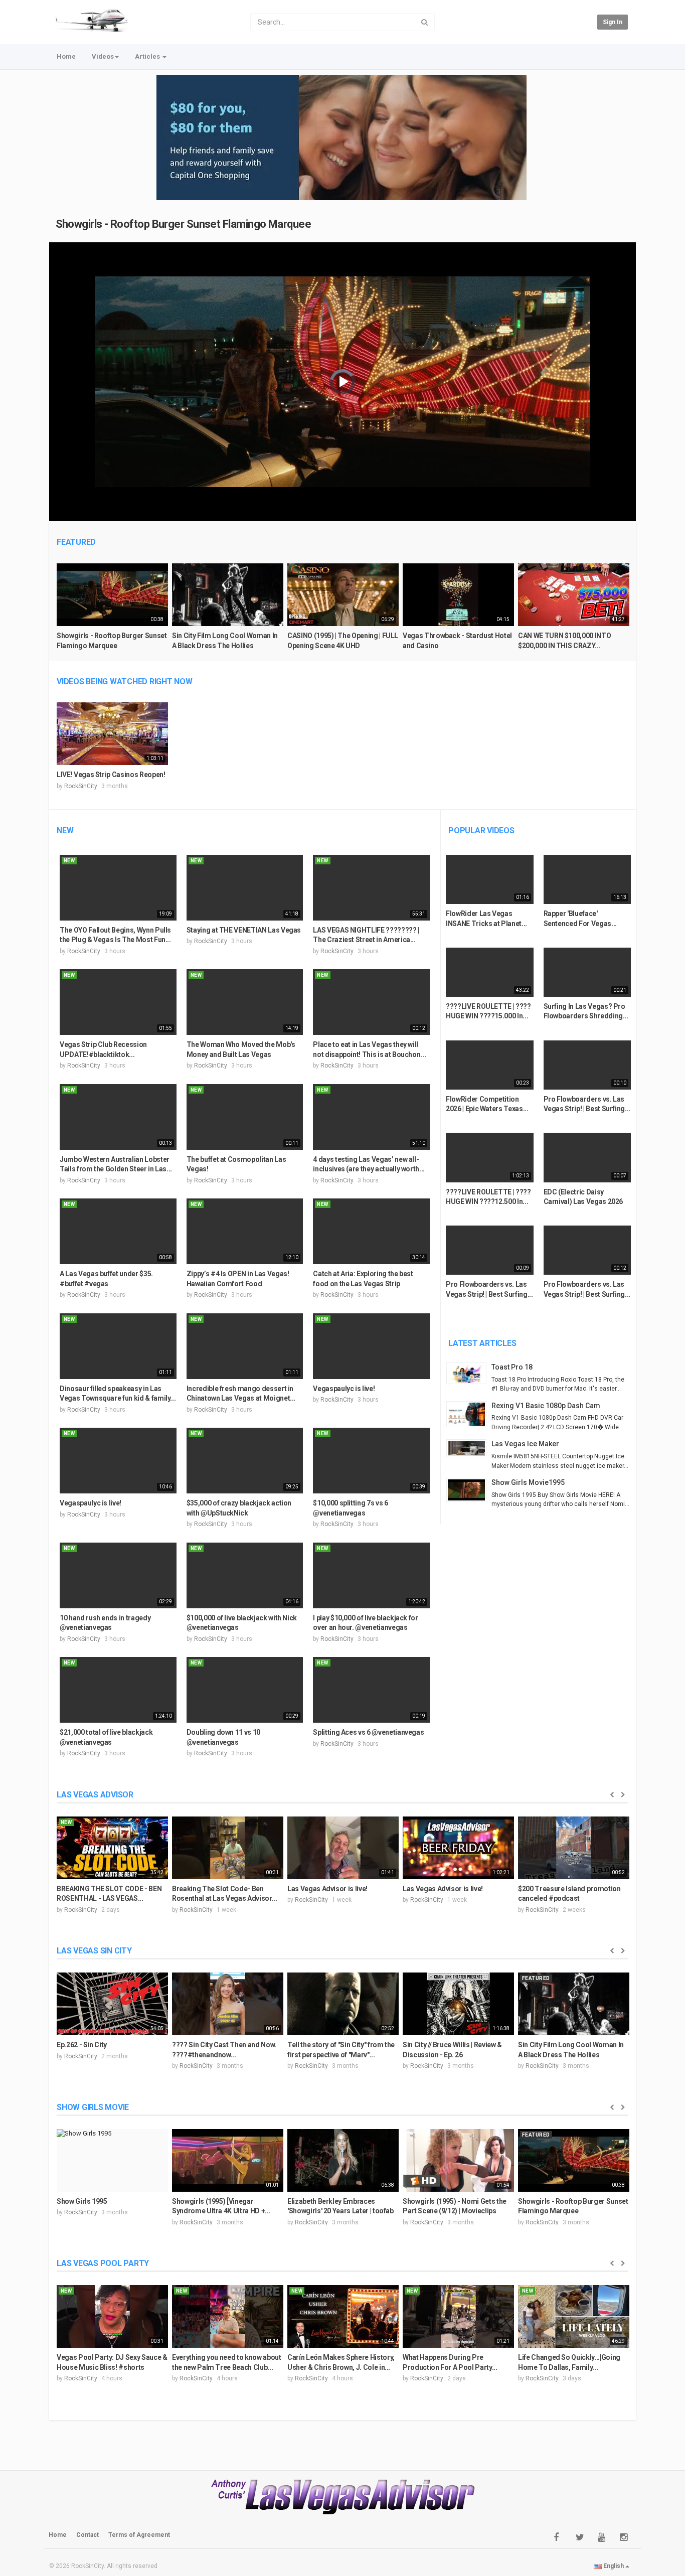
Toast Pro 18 (512, 1367)
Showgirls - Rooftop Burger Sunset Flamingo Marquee (184, 224)
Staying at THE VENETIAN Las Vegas (244, 930)
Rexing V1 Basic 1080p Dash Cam (546, 1406)
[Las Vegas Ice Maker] (469, 1448)
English (614, 2566)
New (65, 830)
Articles (148, 56)
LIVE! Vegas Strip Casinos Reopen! (111, 775)
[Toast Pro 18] (469, 1373)
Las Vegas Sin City (94, 1951)
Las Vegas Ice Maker (525, 1444)
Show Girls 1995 (82, 2201)
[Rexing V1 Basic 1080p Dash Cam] (469, 1414)
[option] (112, 611)
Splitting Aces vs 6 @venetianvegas (368, 1732)
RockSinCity (81, 786)
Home (66, 56)
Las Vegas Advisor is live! (327, 1889)
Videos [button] (103, 56)
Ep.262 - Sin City (82, 2045)
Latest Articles (482, 1343)
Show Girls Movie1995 (528, 1482)
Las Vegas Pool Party (103, 2263)
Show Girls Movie (93, 2107)
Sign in (613, 22)
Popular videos (481, 830)
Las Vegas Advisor (95, 1795)
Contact (88, 2535)
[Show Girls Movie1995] (469, 1490)
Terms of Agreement (139, 2535)
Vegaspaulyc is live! (344, 1389)
